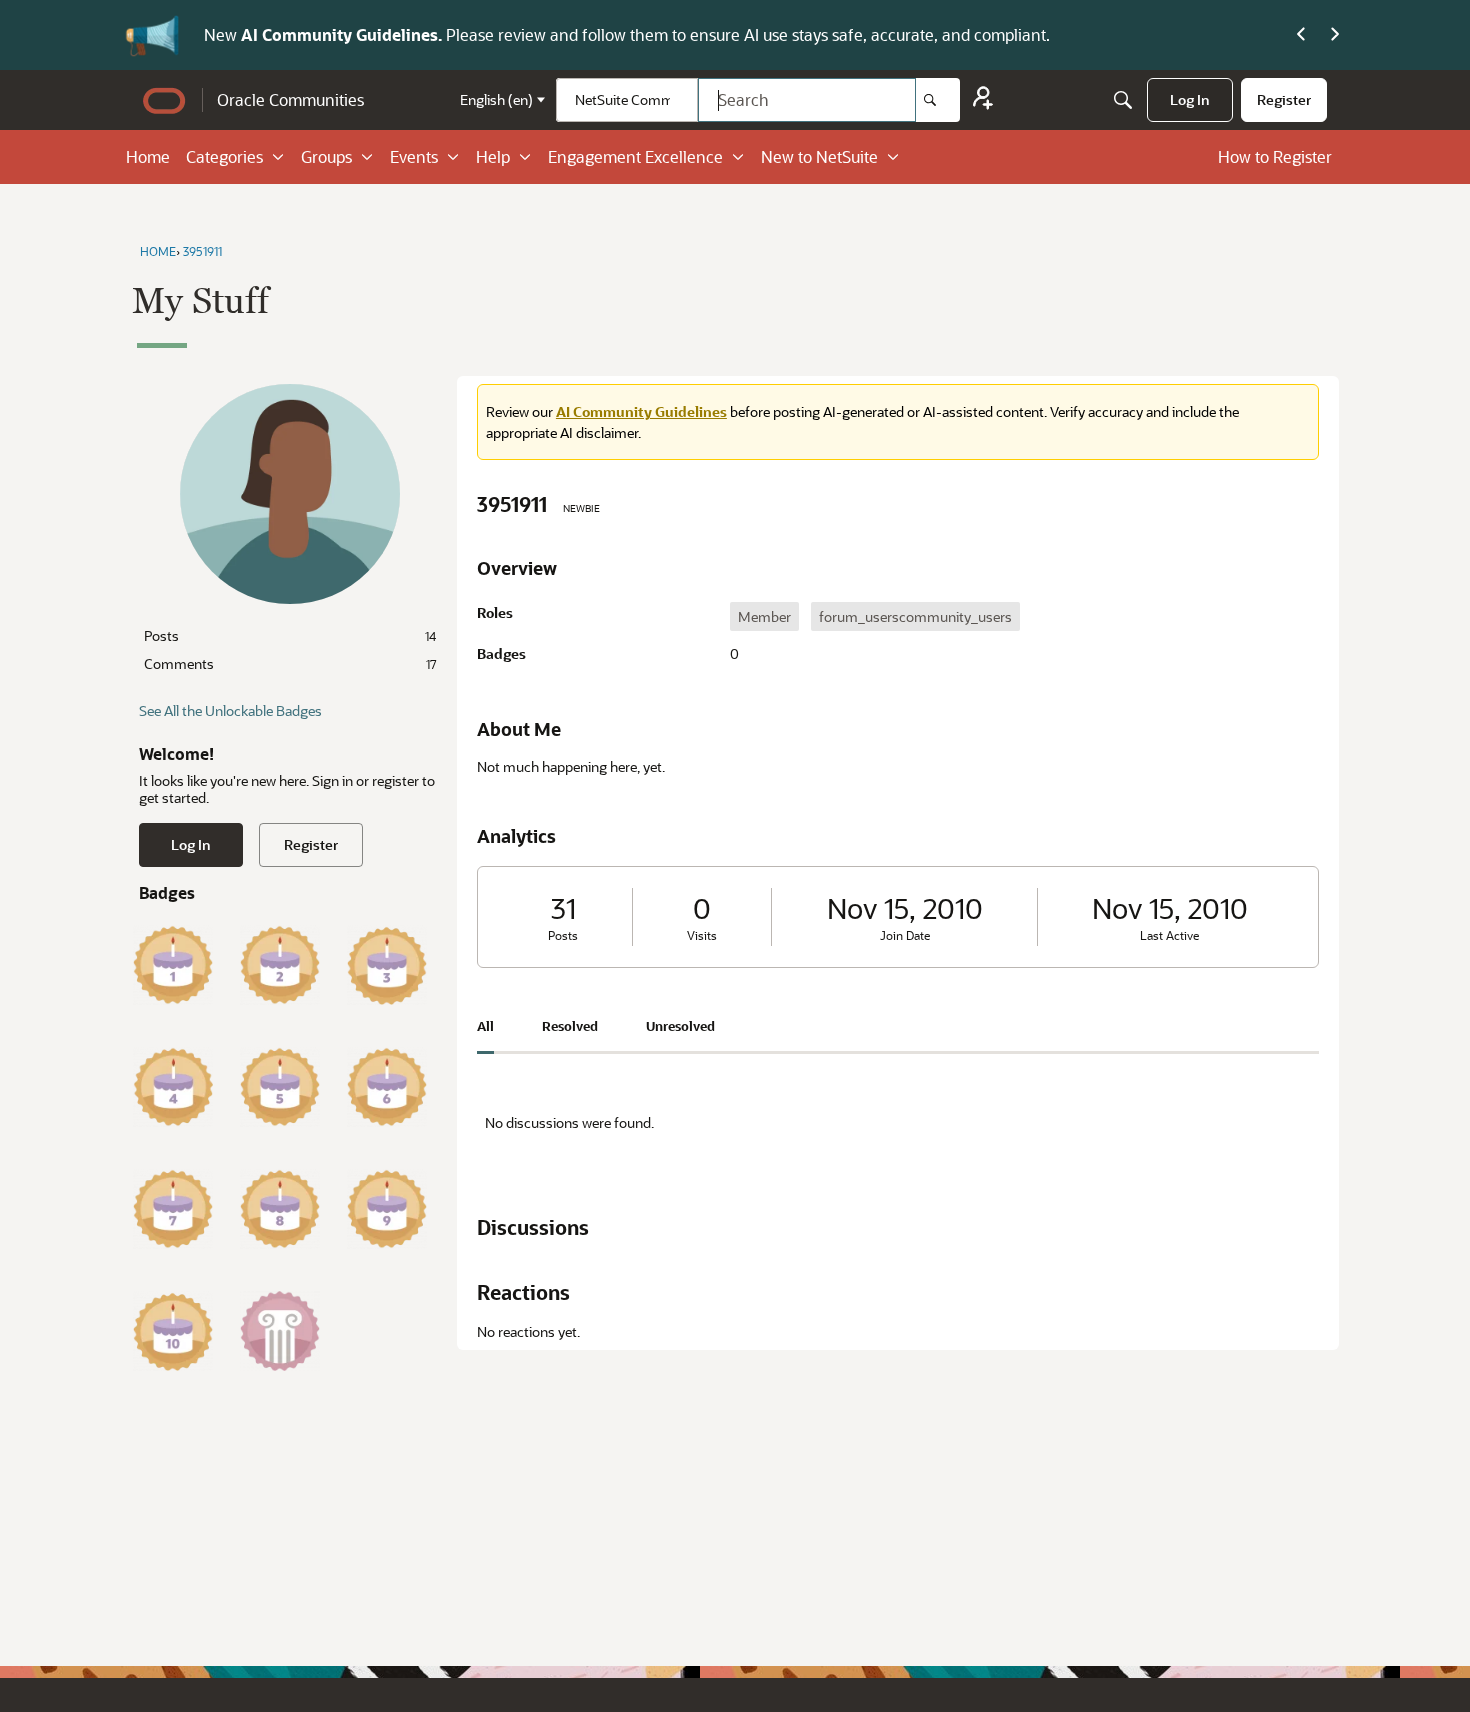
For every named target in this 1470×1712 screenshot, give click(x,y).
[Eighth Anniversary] (280, 1209)
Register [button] (311, 844)
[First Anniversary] (173, 965)
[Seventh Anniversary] (173, 1209)
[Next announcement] (1335, 35)
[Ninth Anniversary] (387, 1209)
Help (493, 156)
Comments (290, 663)
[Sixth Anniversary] (387, 1087)
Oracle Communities (290, 99)
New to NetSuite (819, 156)
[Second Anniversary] (280, 965)
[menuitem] (1190, 100)
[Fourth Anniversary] (173, 1087)
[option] (764, 616)
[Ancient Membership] (280, 1331)
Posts (290, 635)
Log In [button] (191, 844)
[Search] (938, 100)
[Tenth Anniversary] (173, 1331)
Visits (702, 935)
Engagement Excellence (635, 156)
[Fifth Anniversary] (280, 1087)
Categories (224, 156)
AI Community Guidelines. (343, 34)
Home (148, 156)
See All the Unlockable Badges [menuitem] (230, 710)
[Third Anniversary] (387, 965)
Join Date (905, 935)
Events (414, 156)
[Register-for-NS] (983, 100)
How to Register (1275, 156)
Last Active (1169, 935)
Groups (326, 156)
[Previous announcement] (1301, 35)
